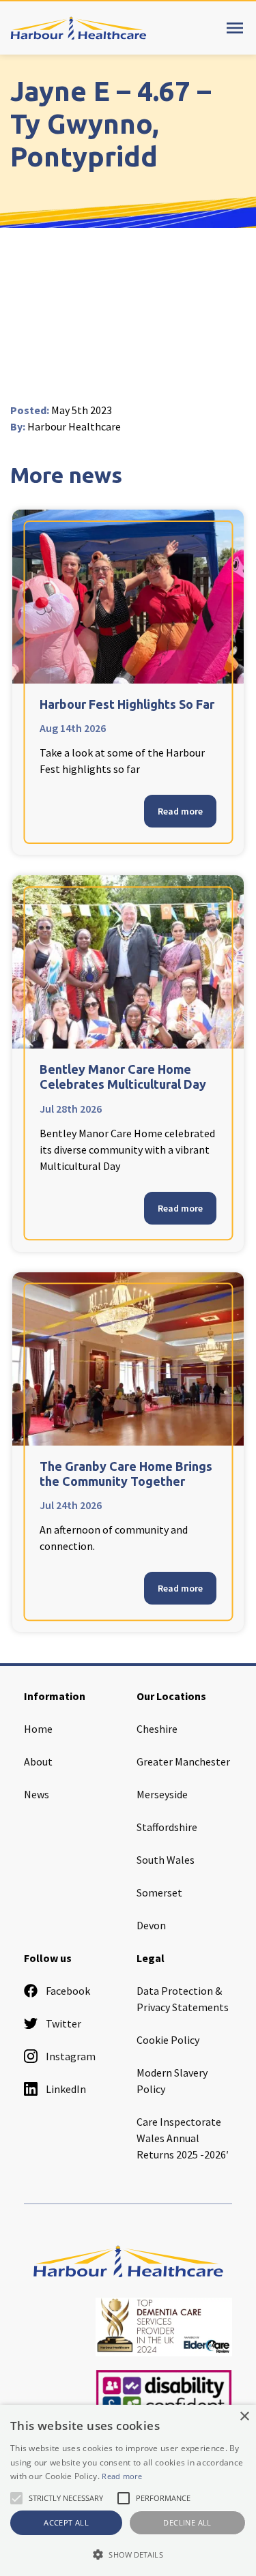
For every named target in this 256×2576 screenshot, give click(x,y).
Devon (151, 1925)
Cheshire (157, 1729)
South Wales (166, 1860)
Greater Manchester (183, 1761)
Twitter (63, 2023)
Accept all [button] (66, 2522)
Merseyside (162, 1794)
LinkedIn (66, 2089)
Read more (180, 811)
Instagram (71, 2056)
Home (38, 1729)
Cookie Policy (168, 2040)
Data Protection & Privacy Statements (183, 1999)
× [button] (244, 2417)
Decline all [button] (187, 2522)
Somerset (159, 1892)
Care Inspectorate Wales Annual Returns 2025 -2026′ (183, 2138)
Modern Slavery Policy (172, 2081)
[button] (128, 2554)
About (38, 1761)
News (37, 1794)
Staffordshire (167, 1827)
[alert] (128, 2490)
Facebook (68, 1991)
